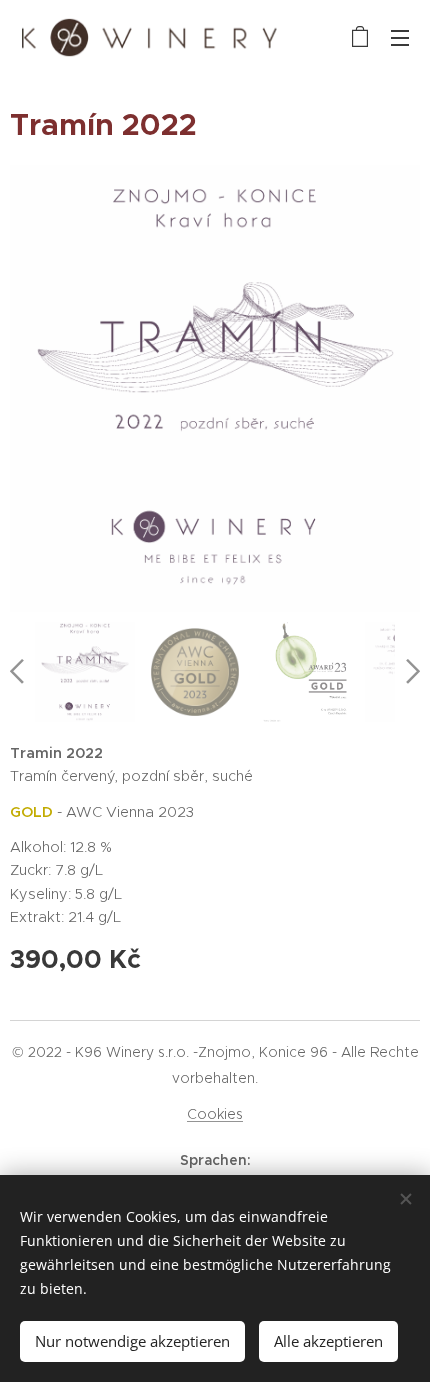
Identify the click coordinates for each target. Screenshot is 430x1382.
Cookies (215, 1114)
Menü (400, 37)
